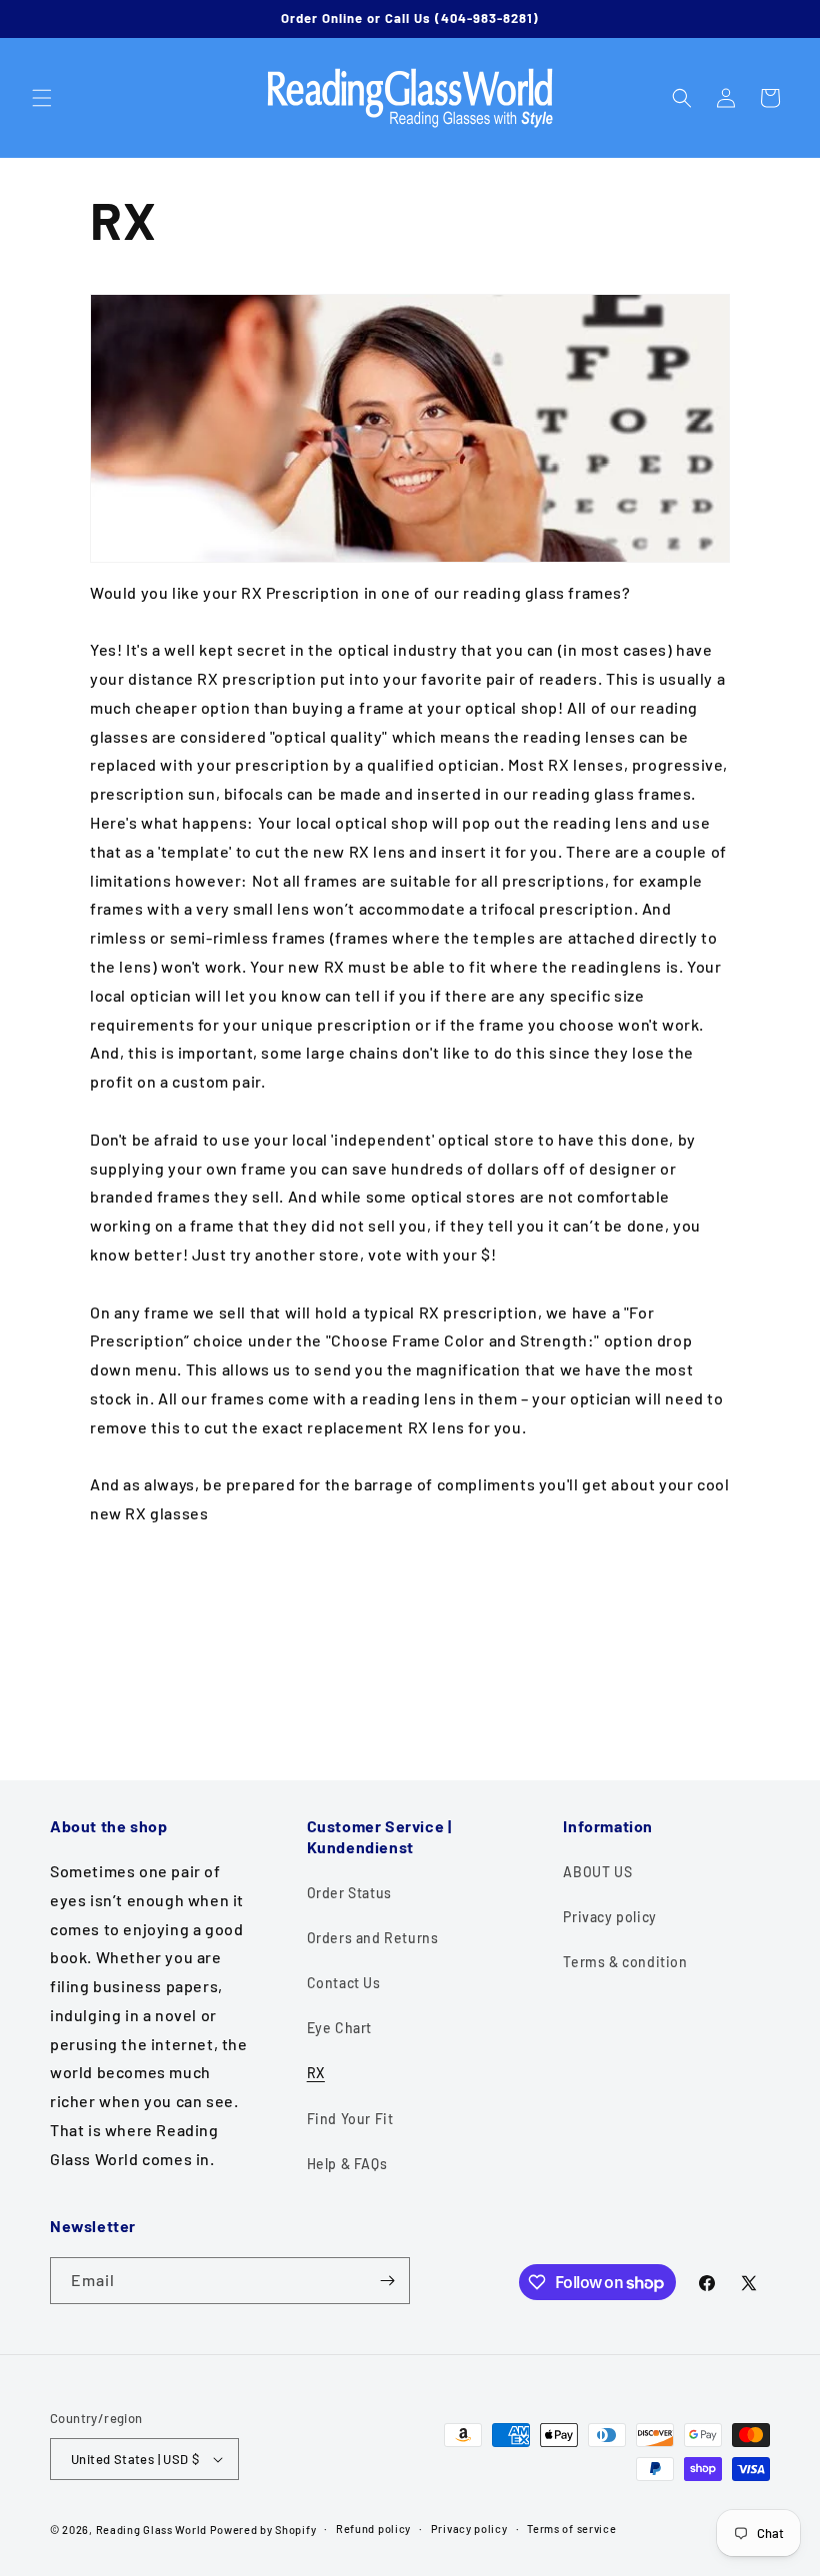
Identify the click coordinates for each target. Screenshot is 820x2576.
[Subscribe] (387, 2281)
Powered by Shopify (263, 2530)
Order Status (349, 1893)
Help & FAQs (347, 2164)
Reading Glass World (151, 2530)
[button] (42, 98)
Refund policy (373, 2529)
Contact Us (344, 1983)
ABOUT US (597, 1872)
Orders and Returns (373, 1938)
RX (316, 2073)
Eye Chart (339, 2028)
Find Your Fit (350, 2119)
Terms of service (571, 2529)
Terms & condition (625, 1962)
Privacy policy (609, 1917)
